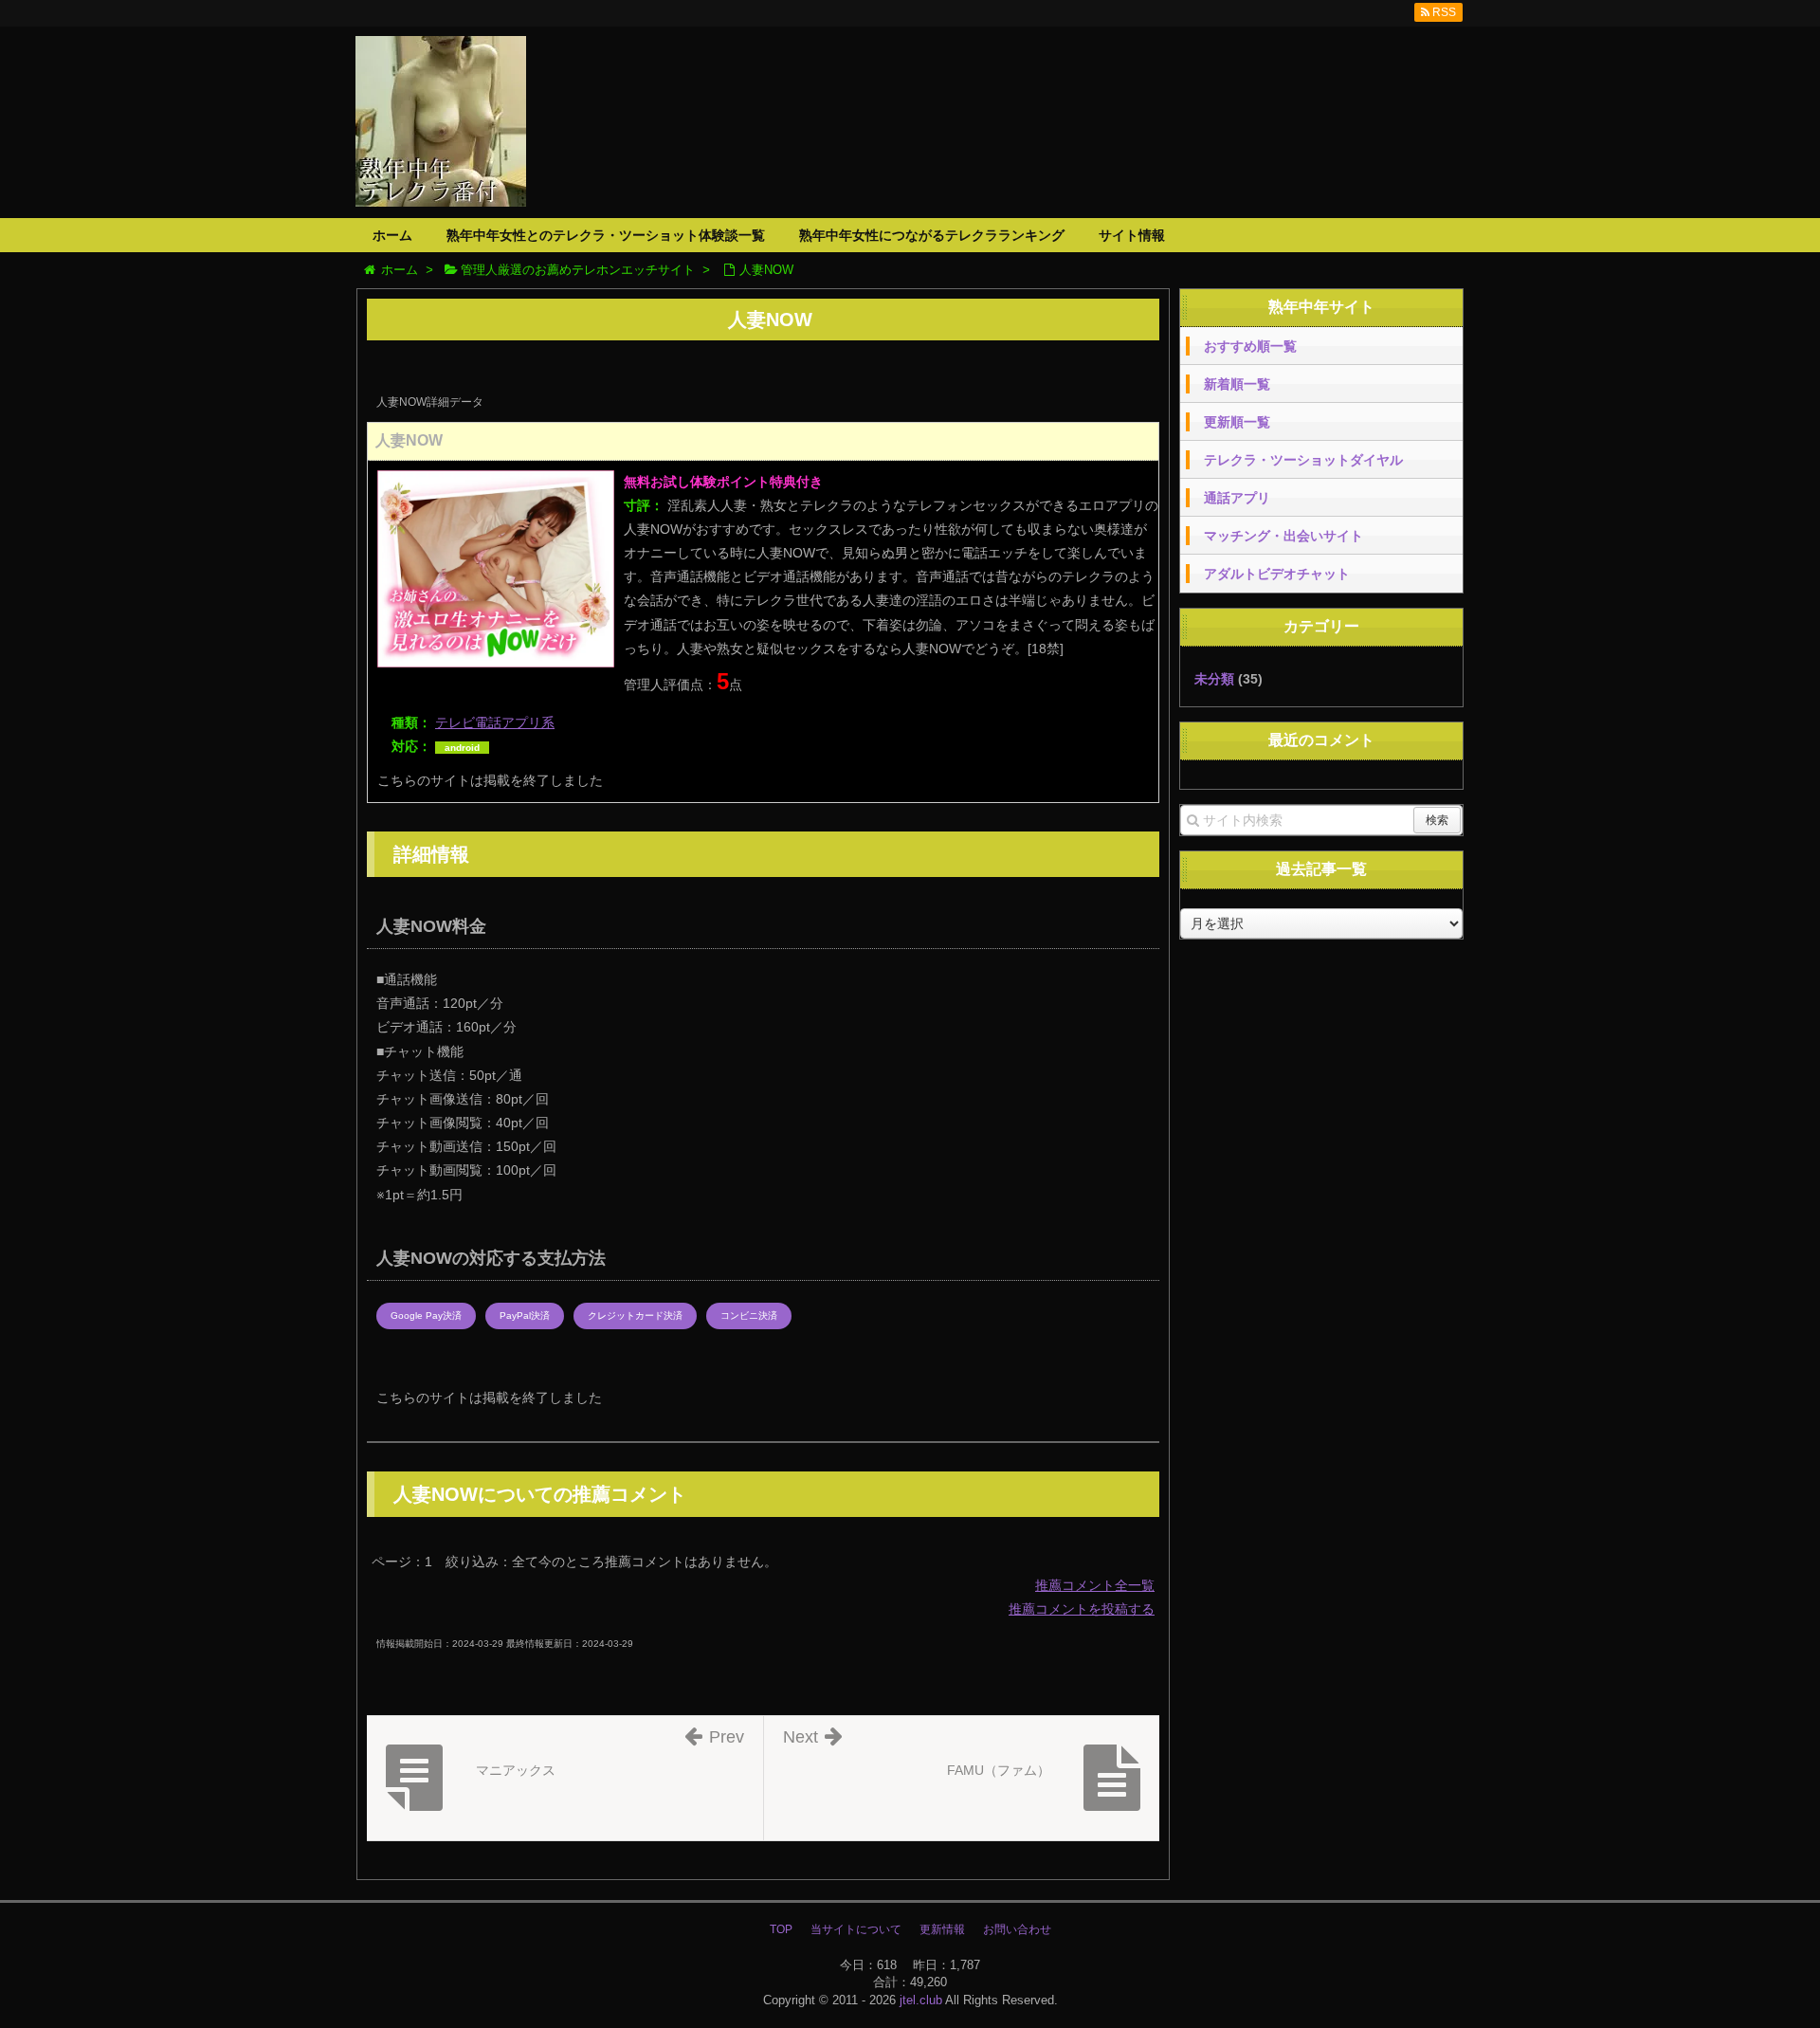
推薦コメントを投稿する (1082, 1609)
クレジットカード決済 (635, 1315)
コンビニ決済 (749, 1315)
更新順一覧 (1237, 422)
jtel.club (921, 2000)
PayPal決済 (525, 1315)
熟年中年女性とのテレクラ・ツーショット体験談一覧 (606, 235)
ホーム (392, 235)
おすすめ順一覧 (1250, 346)
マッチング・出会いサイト (1283, 536)
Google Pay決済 (426, 1315)
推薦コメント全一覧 (1095, 1585)
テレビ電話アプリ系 (495, 722)
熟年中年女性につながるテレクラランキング (932, 235)
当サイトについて (856, 1929)
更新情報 (942, 1929)
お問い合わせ (1017, 1929)
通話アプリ (1237, 498)
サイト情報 (1132, 235)
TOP (781, 1929)
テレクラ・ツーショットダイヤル (1303, 460)
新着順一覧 (1237, 384)
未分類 (1214, 679)
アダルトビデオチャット (1277, 574)
